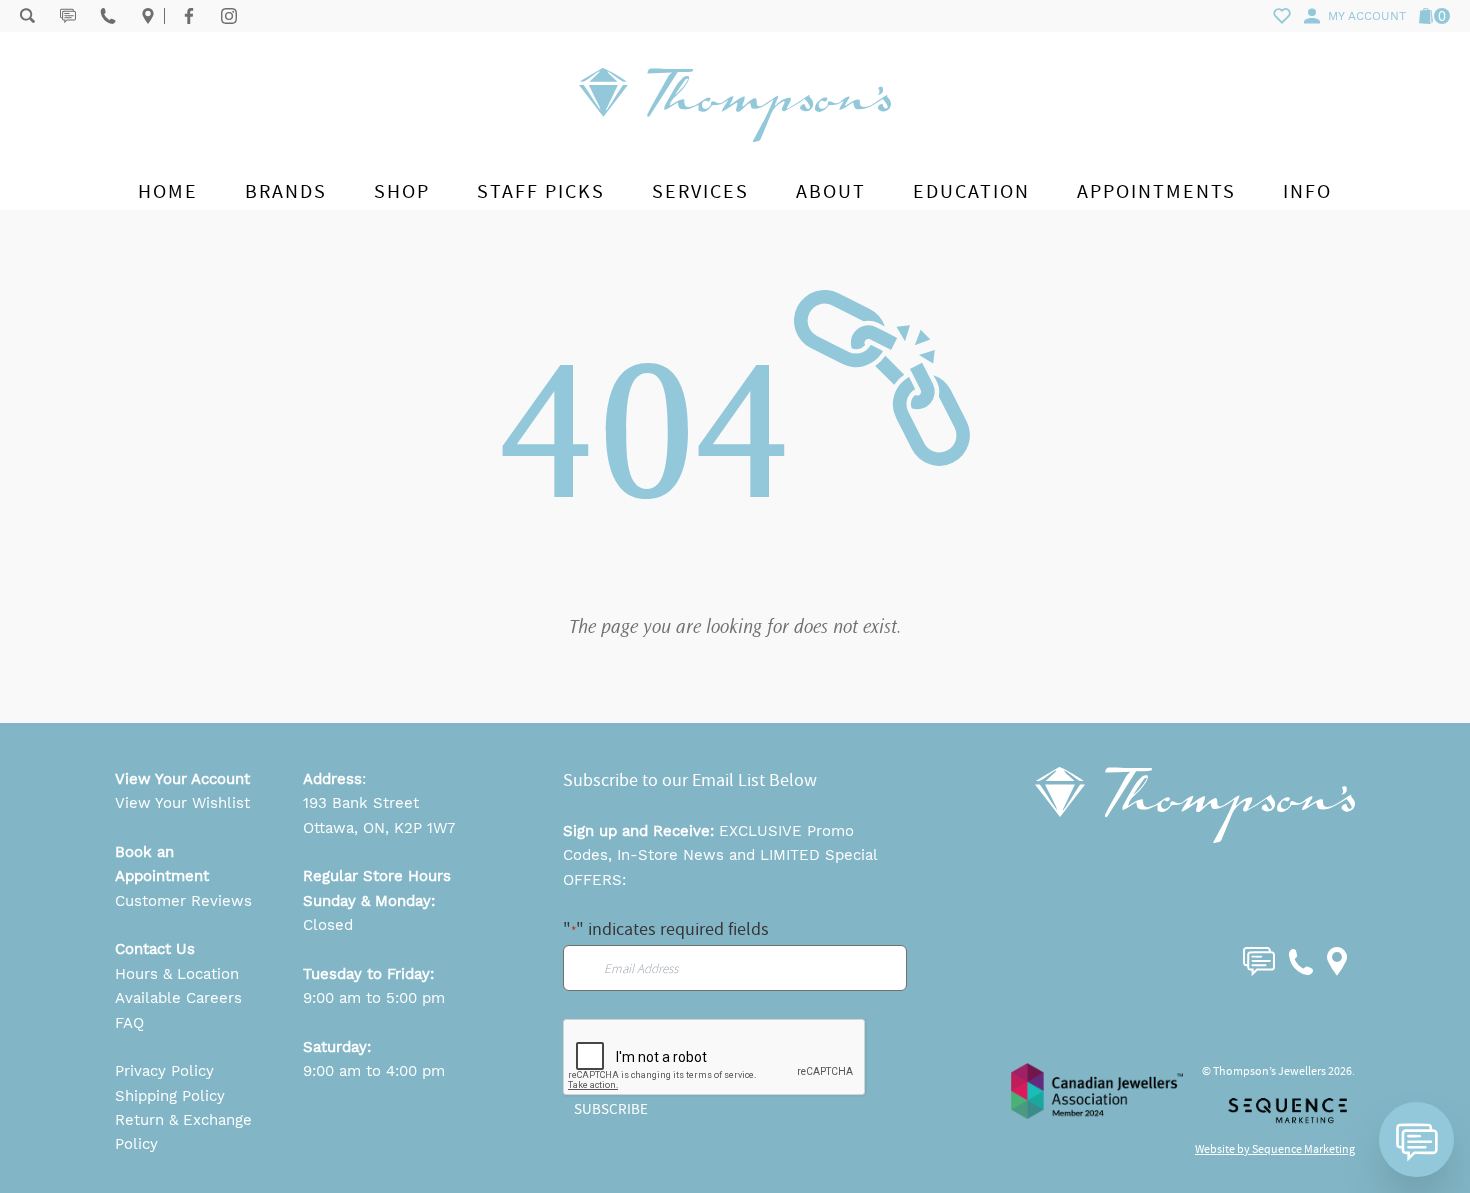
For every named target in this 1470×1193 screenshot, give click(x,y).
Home (168, 191)
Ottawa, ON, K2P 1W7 (379, 828)
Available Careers (178, 998)
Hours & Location (177, 974)
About (831, 191)
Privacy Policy (164, 1071)
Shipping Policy (170, 1096)
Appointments (1156, 191)
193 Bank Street (361, 803)
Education (971, 191)
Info (1307, 191)
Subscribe (611, 1109)
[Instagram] (229, 16)
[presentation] (715, 1058)
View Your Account (182, 779)
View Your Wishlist (182, 803)
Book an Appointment (162, 864)
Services (700, 191)
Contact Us (155, 949)
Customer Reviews (183, 901)
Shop (402, 191)
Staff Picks (541, 191)
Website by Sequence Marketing (1275, 1149)
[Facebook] (189, 16)
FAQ (129, 1023)
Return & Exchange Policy (183, 1132)
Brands (286, 191)
